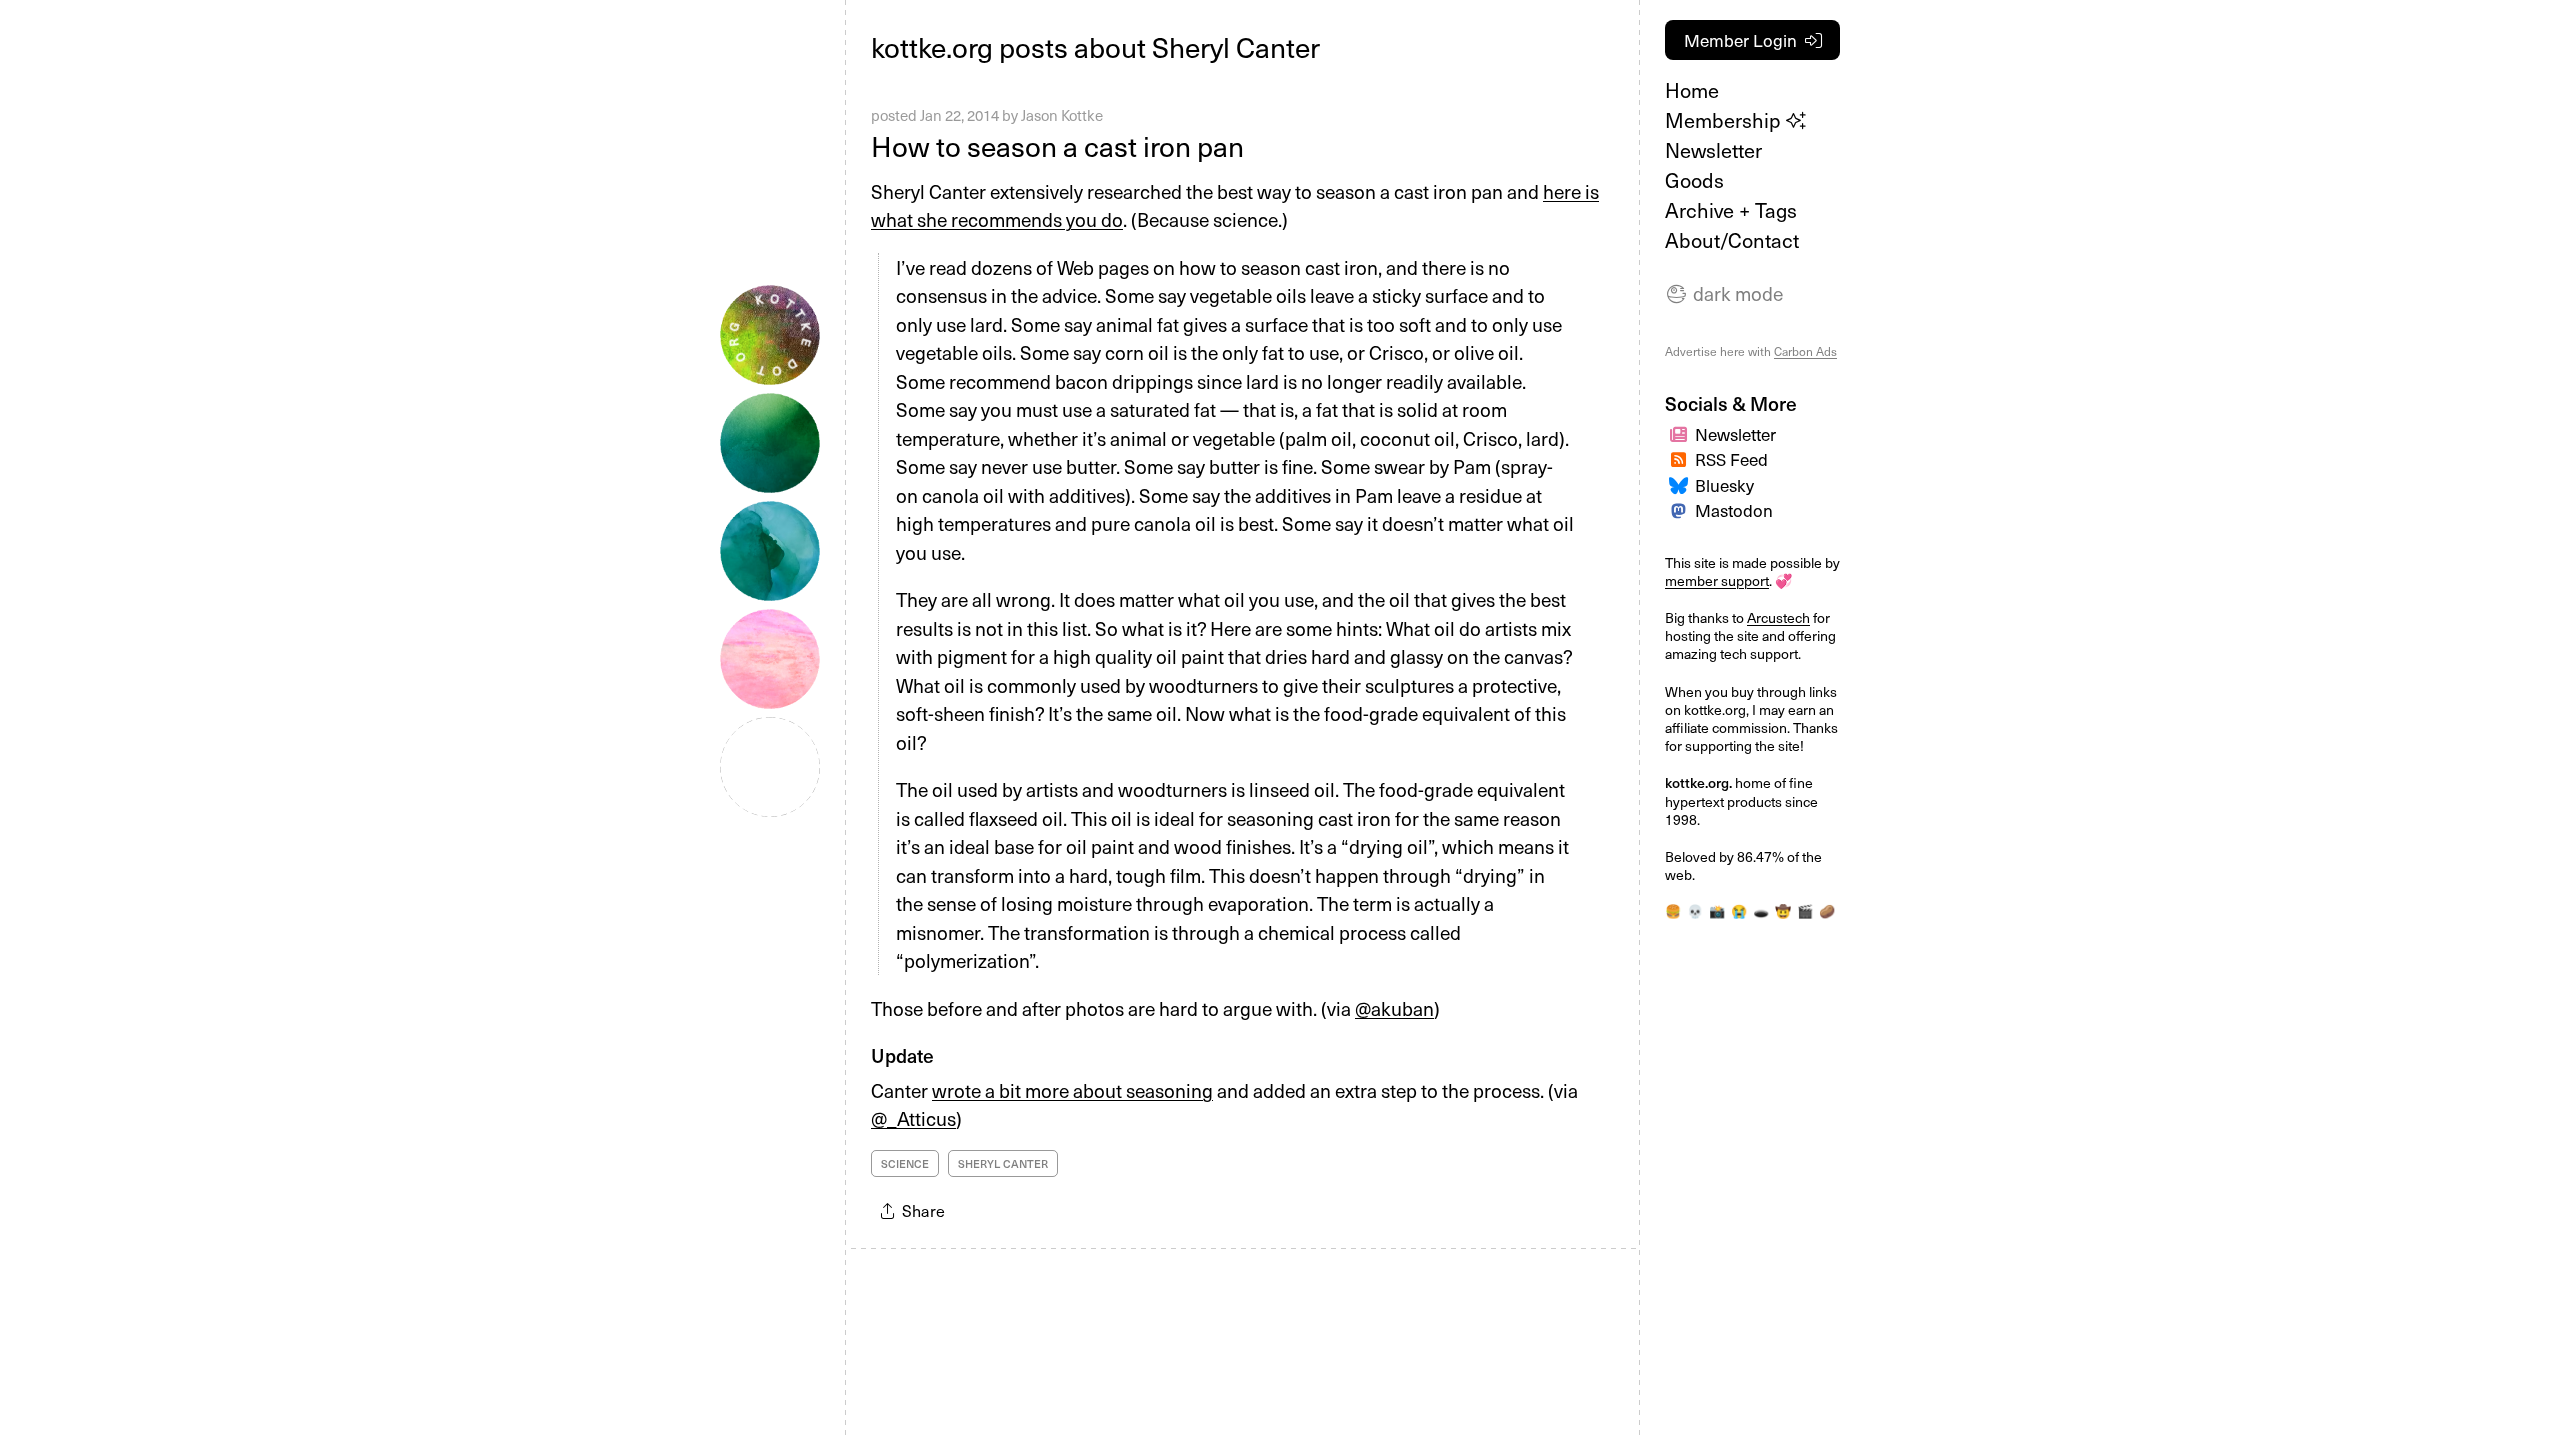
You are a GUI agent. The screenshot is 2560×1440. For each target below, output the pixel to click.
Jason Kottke (1062, 115)
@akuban (1394, 1008)
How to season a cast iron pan (1057, 145)
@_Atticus (913, 1118)
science (905, 1163)
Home (1692, 90)
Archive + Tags (1731, 210)
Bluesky (1724, 485)
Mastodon (1734, 510)
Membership (1725, 120)
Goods (1694, 180)
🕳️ (1761, 910)
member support (1717, 580)
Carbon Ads (1805, 351)
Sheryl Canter (1003, 1163)
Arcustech (1778, 617)
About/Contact (1732, 240)
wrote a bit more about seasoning (1072, 1090)
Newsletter (1713, 150)
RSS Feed (1731, 459)
